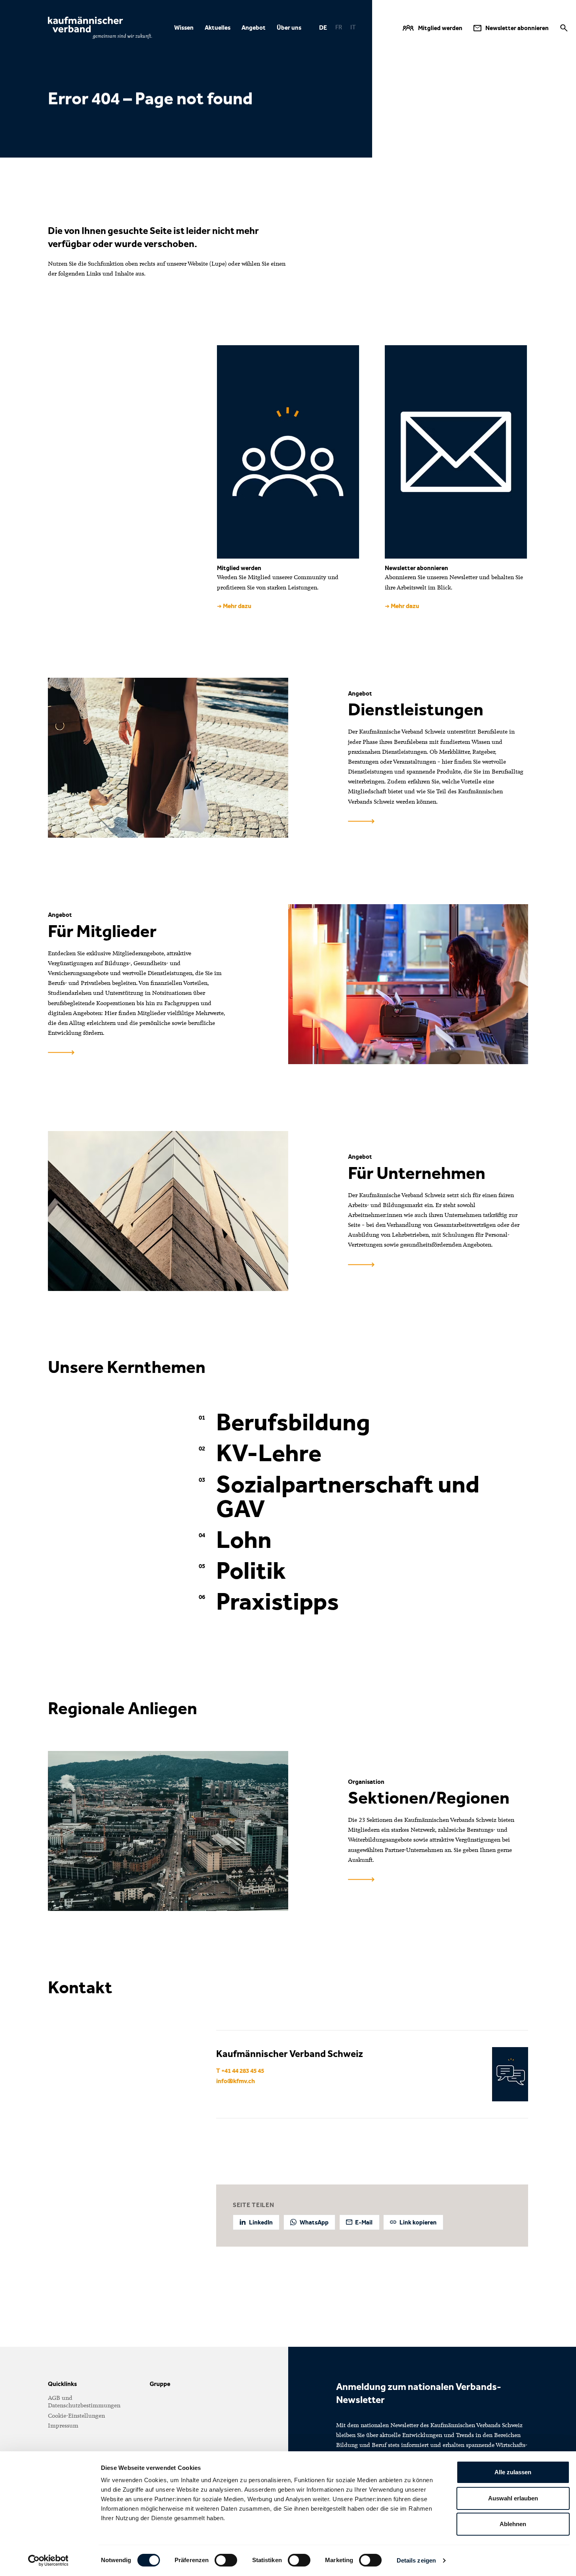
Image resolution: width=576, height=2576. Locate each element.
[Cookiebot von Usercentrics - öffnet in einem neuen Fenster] (48, 2561)
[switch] (226, 2560)
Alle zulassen (513, 2472)
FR (339, 27)
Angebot (254, 28)
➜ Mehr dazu (234, 606)
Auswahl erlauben (513, 2498)
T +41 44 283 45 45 (240, 2071)
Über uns (289, 28)
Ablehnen (513, 2524)
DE (323, 28)
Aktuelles (218, 28)
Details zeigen (416, 2560)
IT (353, 27)
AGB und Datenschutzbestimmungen (84, 2402)
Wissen (184, 28)
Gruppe (160, 2384)
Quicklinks (62, 2384)
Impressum (63, 2426)
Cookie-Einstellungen (76, 2416)
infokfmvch (236, 2081)
